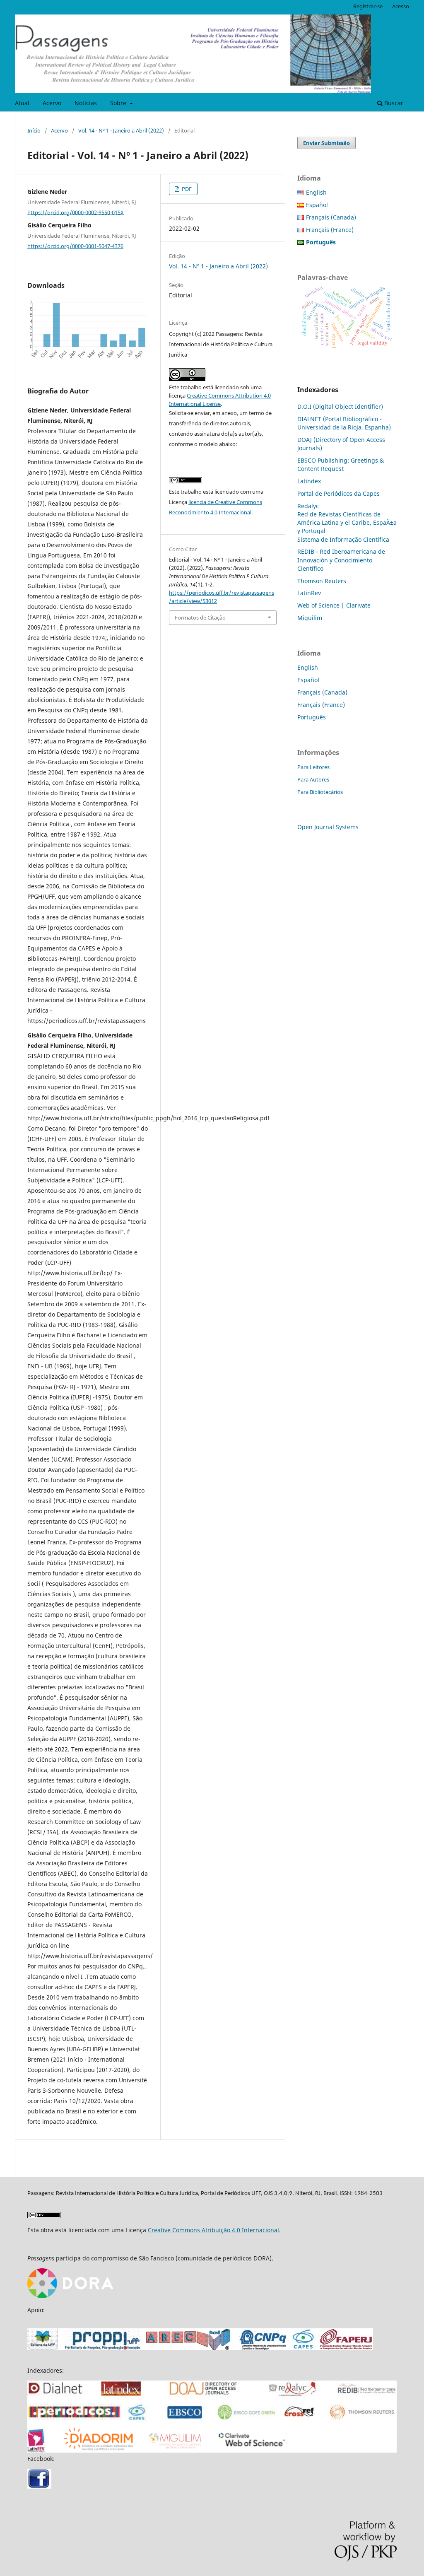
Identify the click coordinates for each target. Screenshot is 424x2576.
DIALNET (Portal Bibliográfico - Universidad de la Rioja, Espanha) (344, 423)
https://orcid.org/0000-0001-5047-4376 (75, 246)
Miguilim (310, 618)
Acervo (52, 103)
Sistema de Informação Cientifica (343, 539)
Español (317, 205)
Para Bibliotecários (320, 792)
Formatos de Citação (200, 617)
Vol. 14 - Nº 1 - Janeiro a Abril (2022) (121, 130)
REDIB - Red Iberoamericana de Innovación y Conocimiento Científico (341, 560)
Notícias (86, 103)
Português (312, 717)
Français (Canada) (331, 217)
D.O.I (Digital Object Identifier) (340, 406)
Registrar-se (368, 6)
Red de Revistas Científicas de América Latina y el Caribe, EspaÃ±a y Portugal (347, 522)
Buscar (393, 103)
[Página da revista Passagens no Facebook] (39, 2486)
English (316, 192)
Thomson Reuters (322, 581)
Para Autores (313, 779)
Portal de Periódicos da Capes (338, 493)
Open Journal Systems (328, 827)
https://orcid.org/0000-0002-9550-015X (76, 212)
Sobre (119, 103)
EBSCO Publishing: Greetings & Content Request (341, 464)
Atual (22, 103)
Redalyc (308, 506)
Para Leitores (313, 767)
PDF (186, 189)
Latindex (309, 481)
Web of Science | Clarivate (334, 605)
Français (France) (330, 230)
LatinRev (309, 593)
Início (34, 130)
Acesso (401, 6)
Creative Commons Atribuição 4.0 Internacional (213, 2230)
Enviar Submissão (326, 143)
